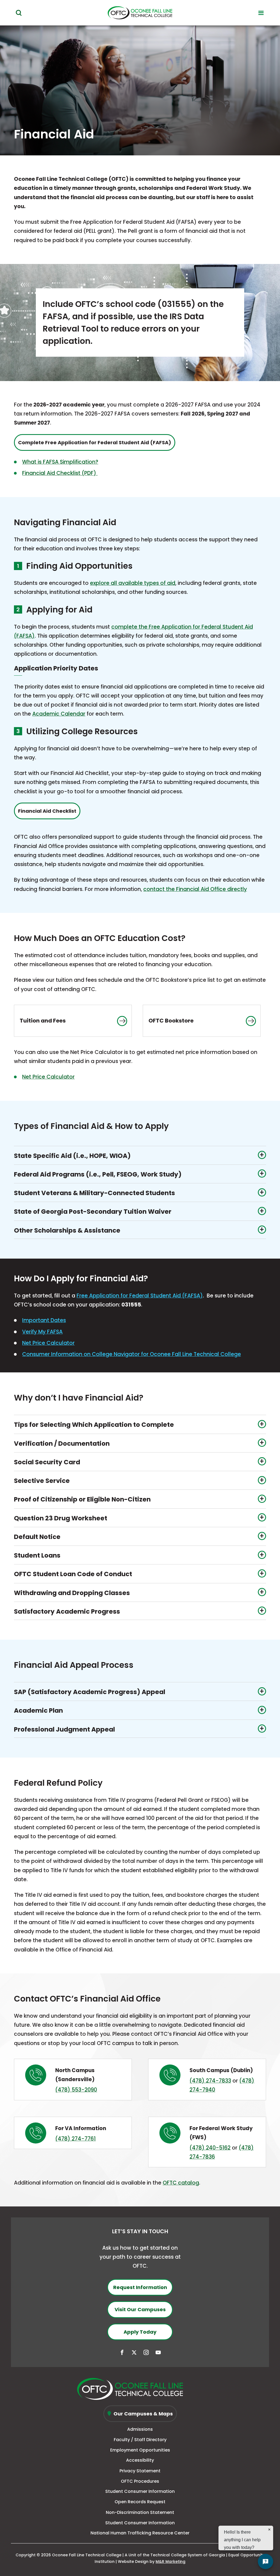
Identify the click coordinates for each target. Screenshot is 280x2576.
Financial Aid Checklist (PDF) (60, 473)
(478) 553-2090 (76, 2090)
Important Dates (44, 1320)
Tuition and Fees (43, 1021)
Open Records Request (140, 2502)
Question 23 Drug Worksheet (61, 1518)
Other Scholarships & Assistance (67, 1230)
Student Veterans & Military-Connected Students (94, 1193)
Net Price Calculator (48, 1077)
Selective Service (42, 1481)
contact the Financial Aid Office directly (195, 889)
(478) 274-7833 (210, 2081)
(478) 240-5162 (210, 2148)
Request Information (140, 2287)
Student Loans (37, 1555)
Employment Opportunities (140, 2450)
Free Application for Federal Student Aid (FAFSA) (140, 1296)
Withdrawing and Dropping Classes (72, 1593)
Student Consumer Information (140, 2491)
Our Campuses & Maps (143, 2414)
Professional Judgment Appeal (64, 1729)
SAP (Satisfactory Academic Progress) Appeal (90, 1692)
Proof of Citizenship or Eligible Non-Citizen (82, 1499)
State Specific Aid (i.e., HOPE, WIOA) (72, 1156)
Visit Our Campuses (140, 2309)
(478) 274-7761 (75, 2139)
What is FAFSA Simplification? (60, 462)
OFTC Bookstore (171, 1021)
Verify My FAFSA (42, 1332)
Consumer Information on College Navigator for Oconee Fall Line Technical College (132, 1354)
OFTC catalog (181, 2183)
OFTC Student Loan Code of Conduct (73, 1574)
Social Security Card (47, 1462)
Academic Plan (38, 1710)
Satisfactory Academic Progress (67, 1611)
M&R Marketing (170, 2562)
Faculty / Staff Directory (140, 2440)
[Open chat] (266, 2562)
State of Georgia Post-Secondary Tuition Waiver (93, 1212)
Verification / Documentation (62, 1444)
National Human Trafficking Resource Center (140, 2533)
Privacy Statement (140, 2471)
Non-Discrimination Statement (140, 2512)
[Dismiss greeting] (269, 2529)
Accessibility (140, 2460)
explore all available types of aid (133, 583)
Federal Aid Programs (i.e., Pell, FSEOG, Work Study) (98, 1174)
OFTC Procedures (140, 2481)
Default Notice (37, 1537)
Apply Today (140, 2332)
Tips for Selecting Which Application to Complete (94, 1425)
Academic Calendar (59, 714)
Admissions (140, 2429)
